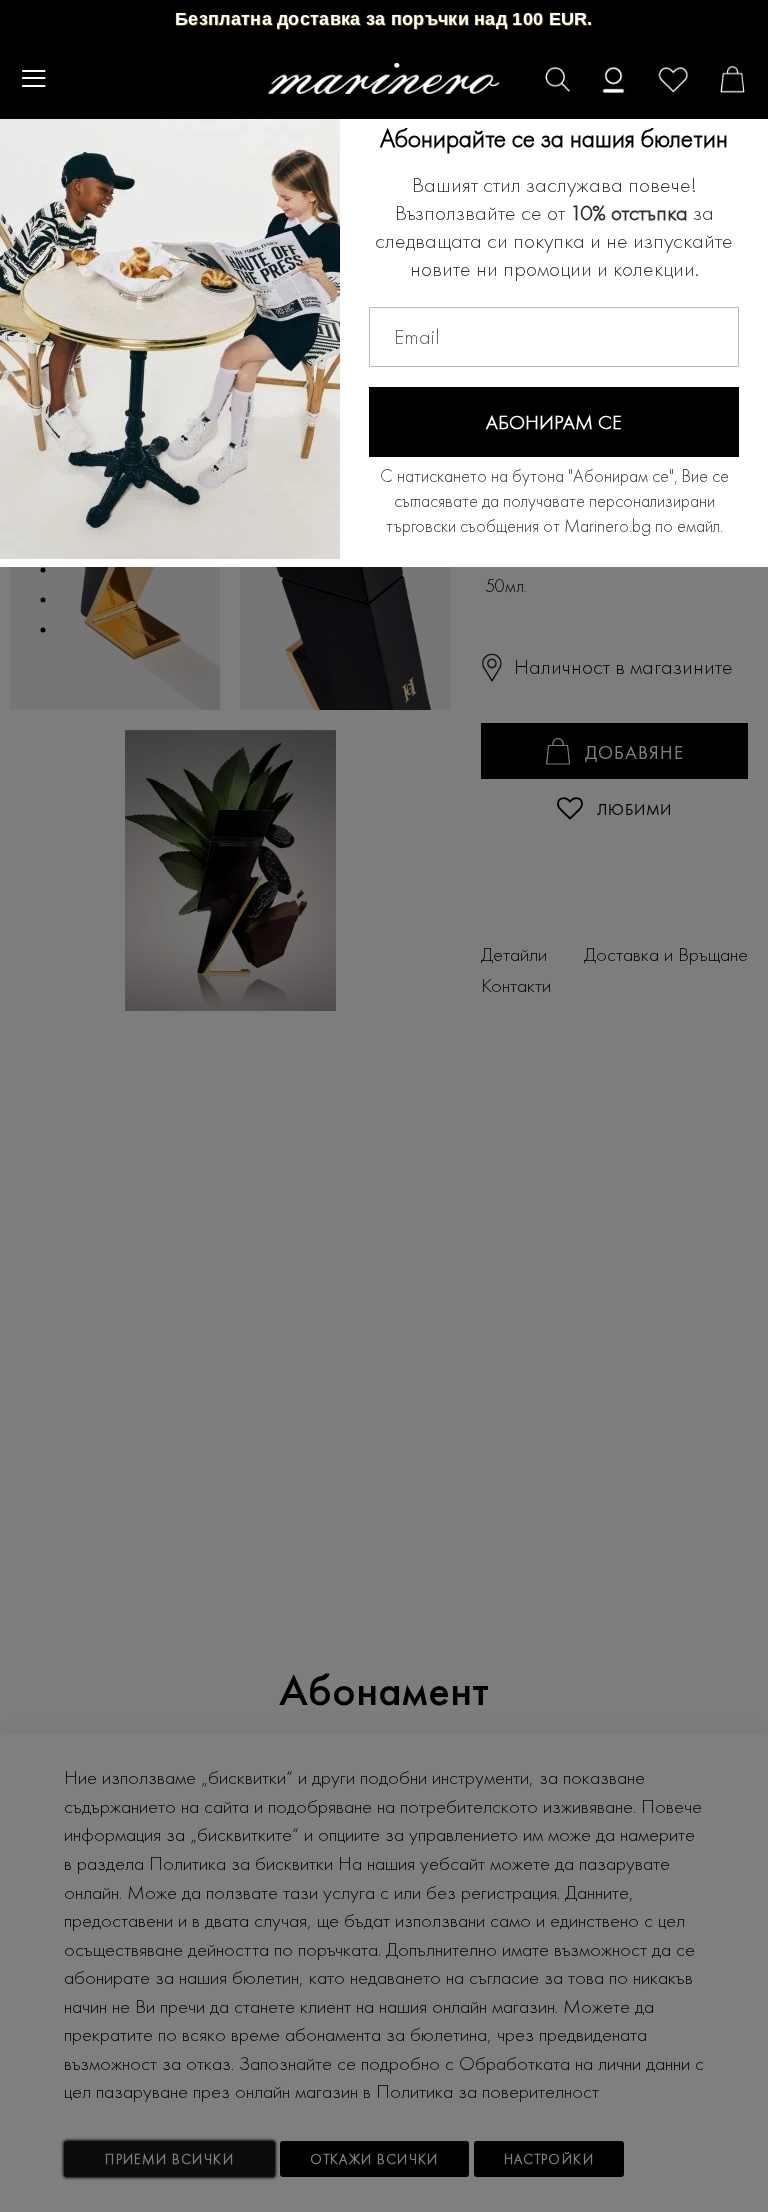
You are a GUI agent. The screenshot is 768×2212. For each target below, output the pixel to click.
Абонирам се (554, 422)
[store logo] (384, 79)
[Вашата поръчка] (719, 82)
